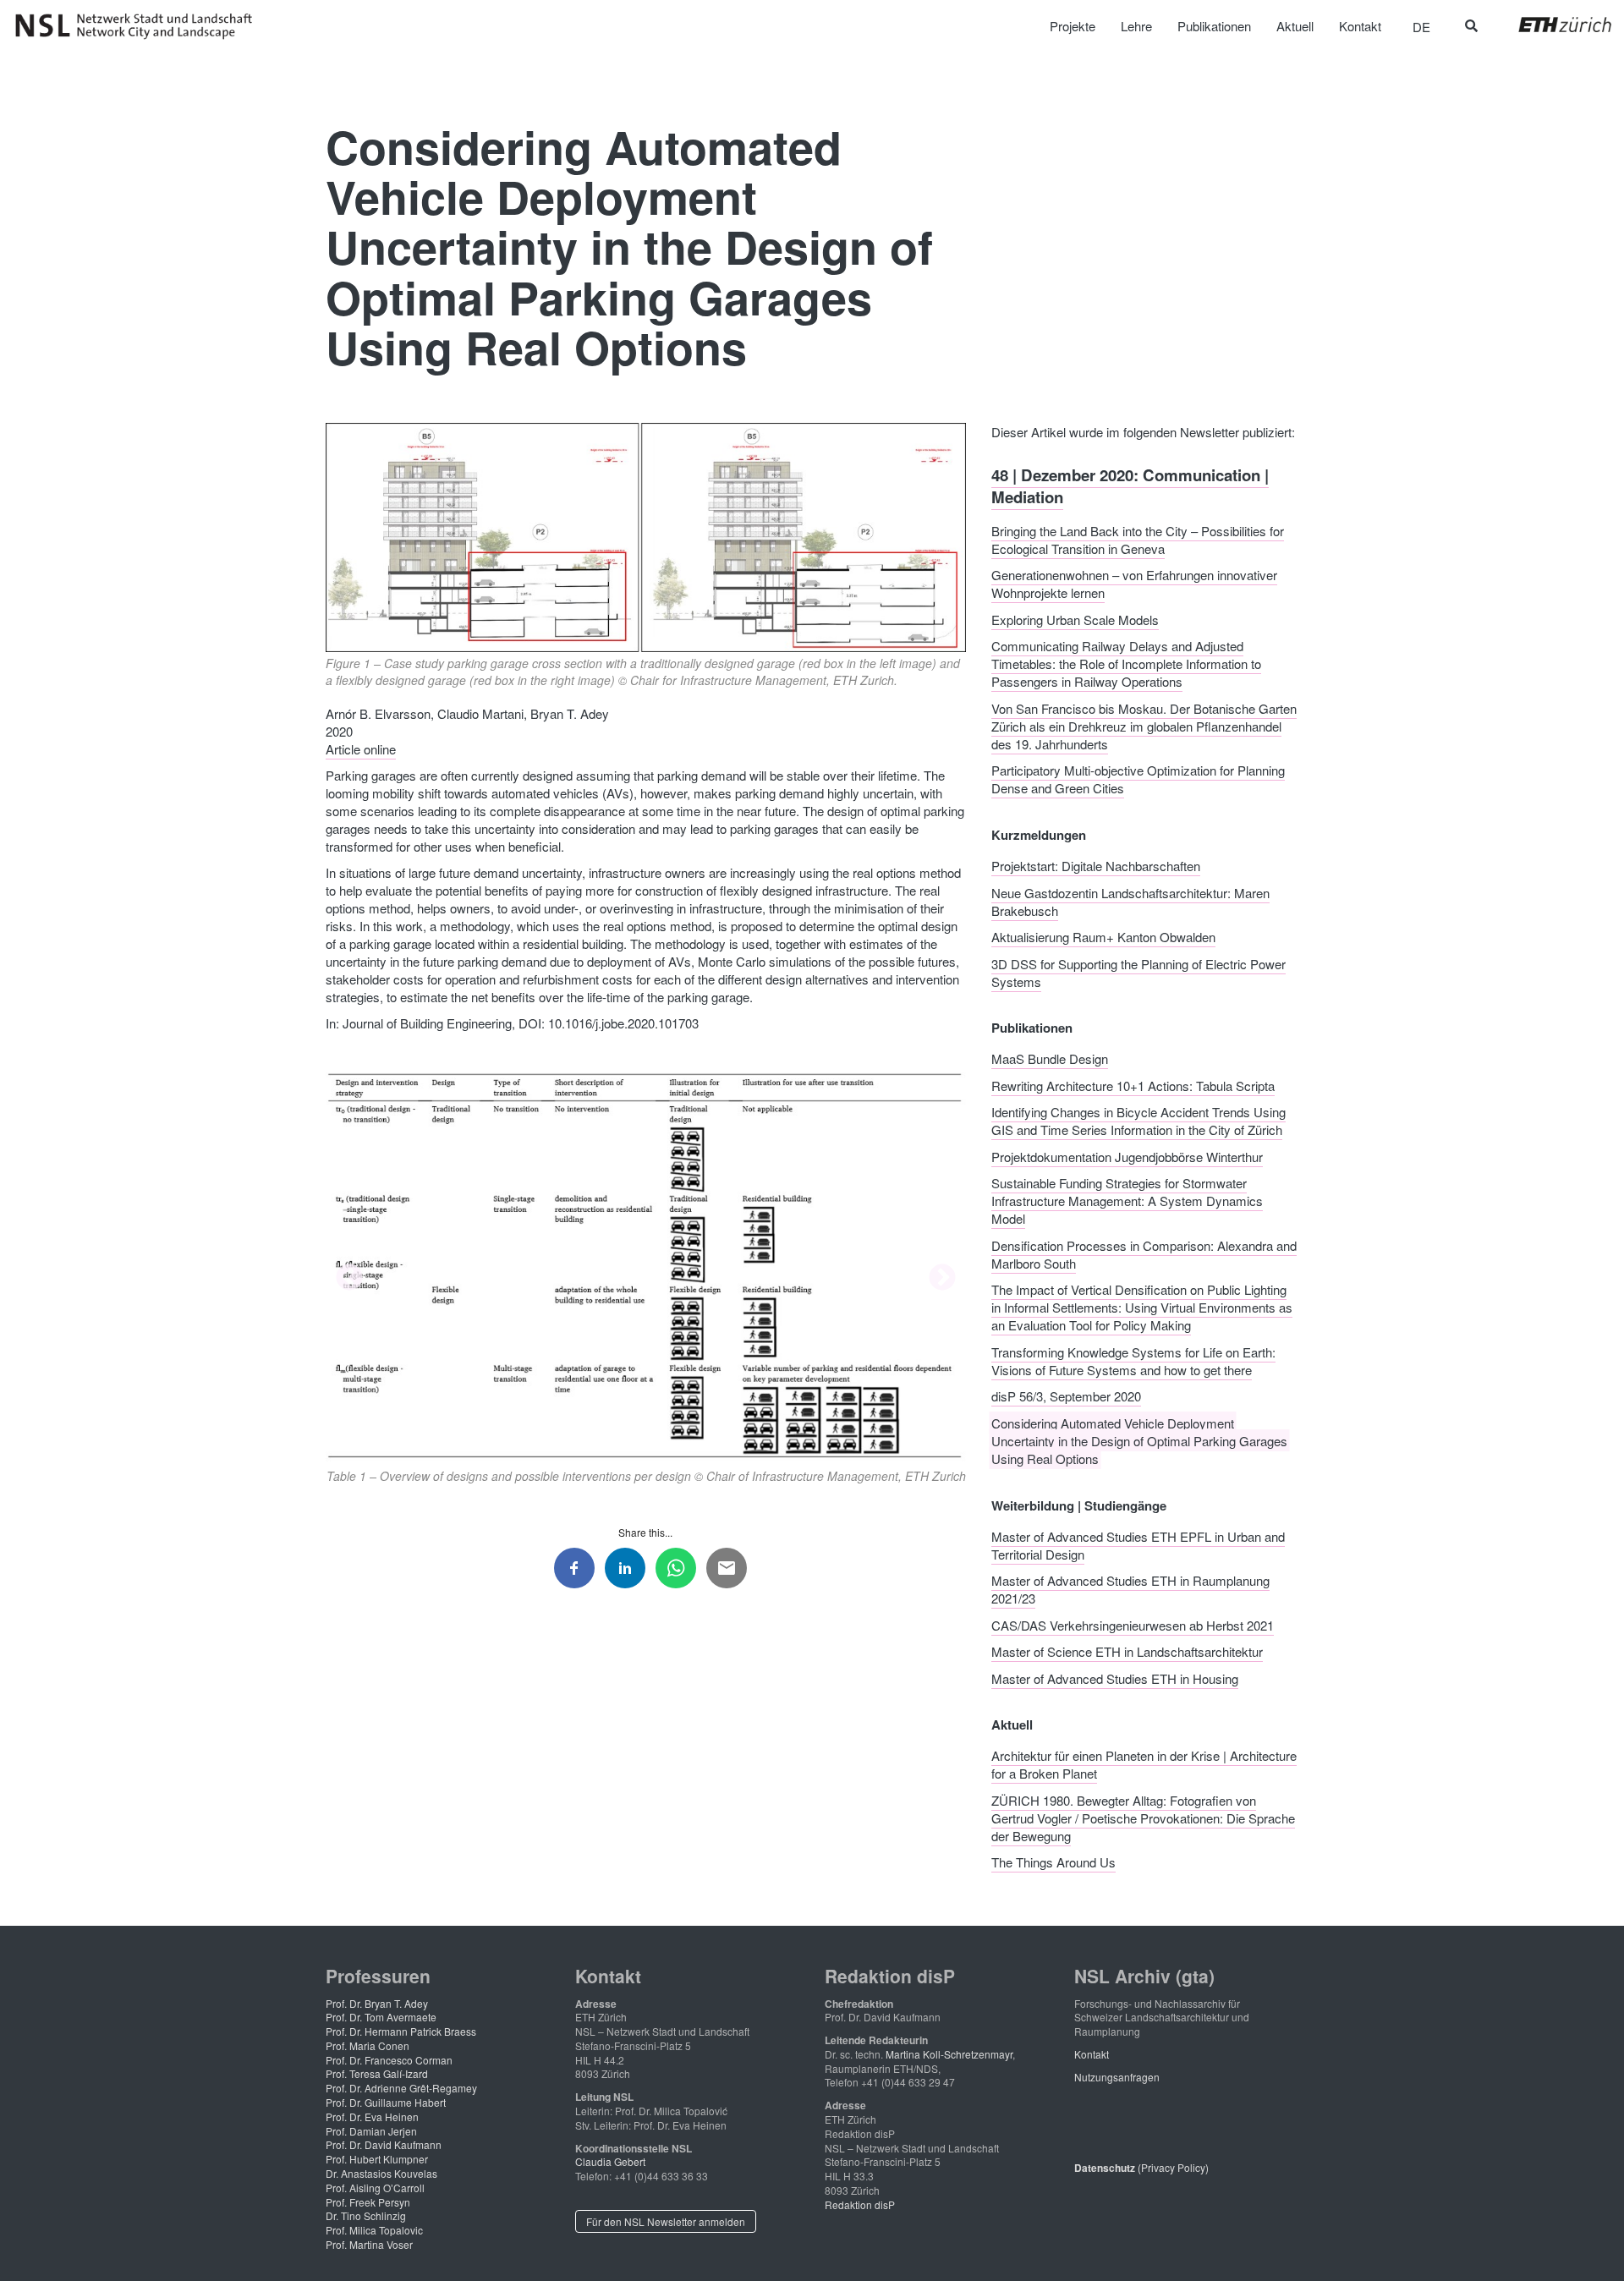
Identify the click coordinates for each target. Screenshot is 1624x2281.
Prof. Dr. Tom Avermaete (381, 2017)
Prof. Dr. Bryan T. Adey (377, 2003)
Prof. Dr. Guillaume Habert (386, 2102)
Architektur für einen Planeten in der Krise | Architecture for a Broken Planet (1144, 1764)
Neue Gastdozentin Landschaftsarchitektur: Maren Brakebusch (1130, 901)
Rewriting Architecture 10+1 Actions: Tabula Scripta (1133, 1085)
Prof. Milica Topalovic (374, 2230)
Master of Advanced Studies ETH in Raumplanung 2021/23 (1130, 1589)
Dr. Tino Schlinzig (366, 2215)
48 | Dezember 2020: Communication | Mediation (1130, 486)
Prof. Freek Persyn (368, 2202)
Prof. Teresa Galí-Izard (377, 2073)
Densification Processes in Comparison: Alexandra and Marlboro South (1144, 1253)
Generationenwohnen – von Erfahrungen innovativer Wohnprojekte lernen (1134, 584)
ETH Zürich (1552, 25)
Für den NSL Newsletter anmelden (666, 2221)
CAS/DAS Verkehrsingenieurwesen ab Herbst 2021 (1133, 1624)
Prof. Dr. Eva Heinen (372, 2117)
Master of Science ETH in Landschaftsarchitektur (1127, 1651)
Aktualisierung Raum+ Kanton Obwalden (1103, 937)
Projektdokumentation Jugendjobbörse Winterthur (1127, 1156)
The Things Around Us (1053, 1862)
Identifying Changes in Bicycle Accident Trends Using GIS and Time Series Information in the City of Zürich (1138, 1121)
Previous (349, 1279)
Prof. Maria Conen (368, 2045)
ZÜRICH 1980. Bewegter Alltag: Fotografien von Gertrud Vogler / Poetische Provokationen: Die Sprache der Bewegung (1143, 1817)
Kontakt (1092, 2054)
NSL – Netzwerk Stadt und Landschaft (140, 26)
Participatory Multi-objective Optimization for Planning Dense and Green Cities (1138, 779)
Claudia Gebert (610, 2161)
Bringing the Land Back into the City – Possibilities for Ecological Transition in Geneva (1138, 539)
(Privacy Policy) (1141, 2167)
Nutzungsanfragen (1117, 2077)
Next (942, 1279)
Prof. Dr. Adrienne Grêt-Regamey (401, 2088)
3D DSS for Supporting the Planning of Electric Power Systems (1138, 972)
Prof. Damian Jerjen (371, 2131)
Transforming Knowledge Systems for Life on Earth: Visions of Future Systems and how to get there (1133, 1360)
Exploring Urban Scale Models (1075, 619)
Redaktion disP (860, 2204)
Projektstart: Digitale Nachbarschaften (1096, 866)
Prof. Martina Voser (369, 2244)
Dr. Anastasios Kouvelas (381, 2173)
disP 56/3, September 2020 (1066, 1396)
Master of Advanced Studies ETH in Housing (1115, 1678)
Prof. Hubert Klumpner (377, 2159)
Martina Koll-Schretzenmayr (949, 2054)
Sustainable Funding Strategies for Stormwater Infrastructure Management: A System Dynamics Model (1127, 1201)
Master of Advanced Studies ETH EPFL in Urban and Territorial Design (1138, 1544)
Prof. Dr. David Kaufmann (384, 2144)
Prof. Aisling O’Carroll (375, 2188)
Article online (361, 749)
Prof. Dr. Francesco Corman (389, 2060)
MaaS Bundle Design (1050, 1058)
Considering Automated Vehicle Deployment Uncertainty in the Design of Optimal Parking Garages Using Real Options (1139, 1440)
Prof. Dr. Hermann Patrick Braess (401, 2031)
